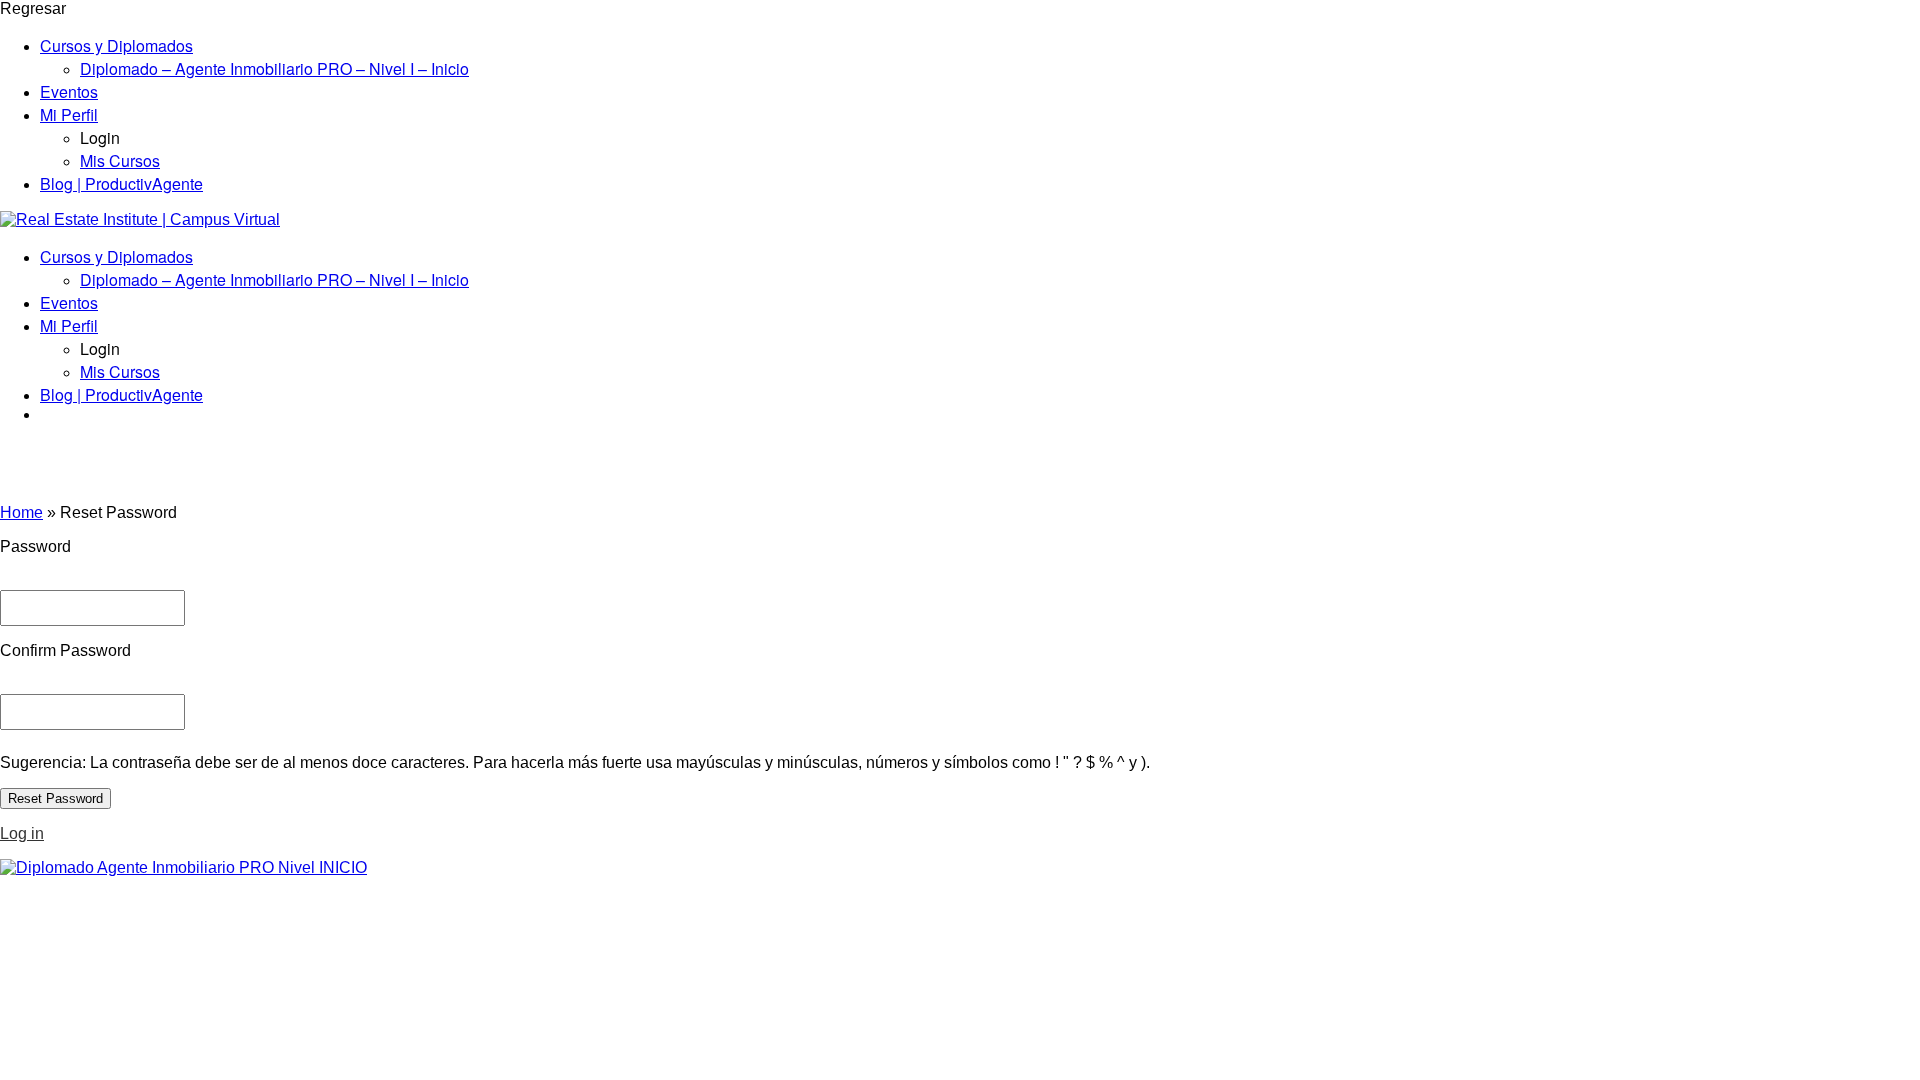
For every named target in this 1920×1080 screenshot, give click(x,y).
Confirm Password (65, 650)
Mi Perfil (69, 114)
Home (21, 512)
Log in (22, 833)
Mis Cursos (120, 160)
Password (35, 546)
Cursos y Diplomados (116, 45)
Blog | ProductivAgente (121, 183)
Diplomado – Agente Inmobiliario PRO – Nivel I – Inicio (274, 68)
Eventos (69, 91)
